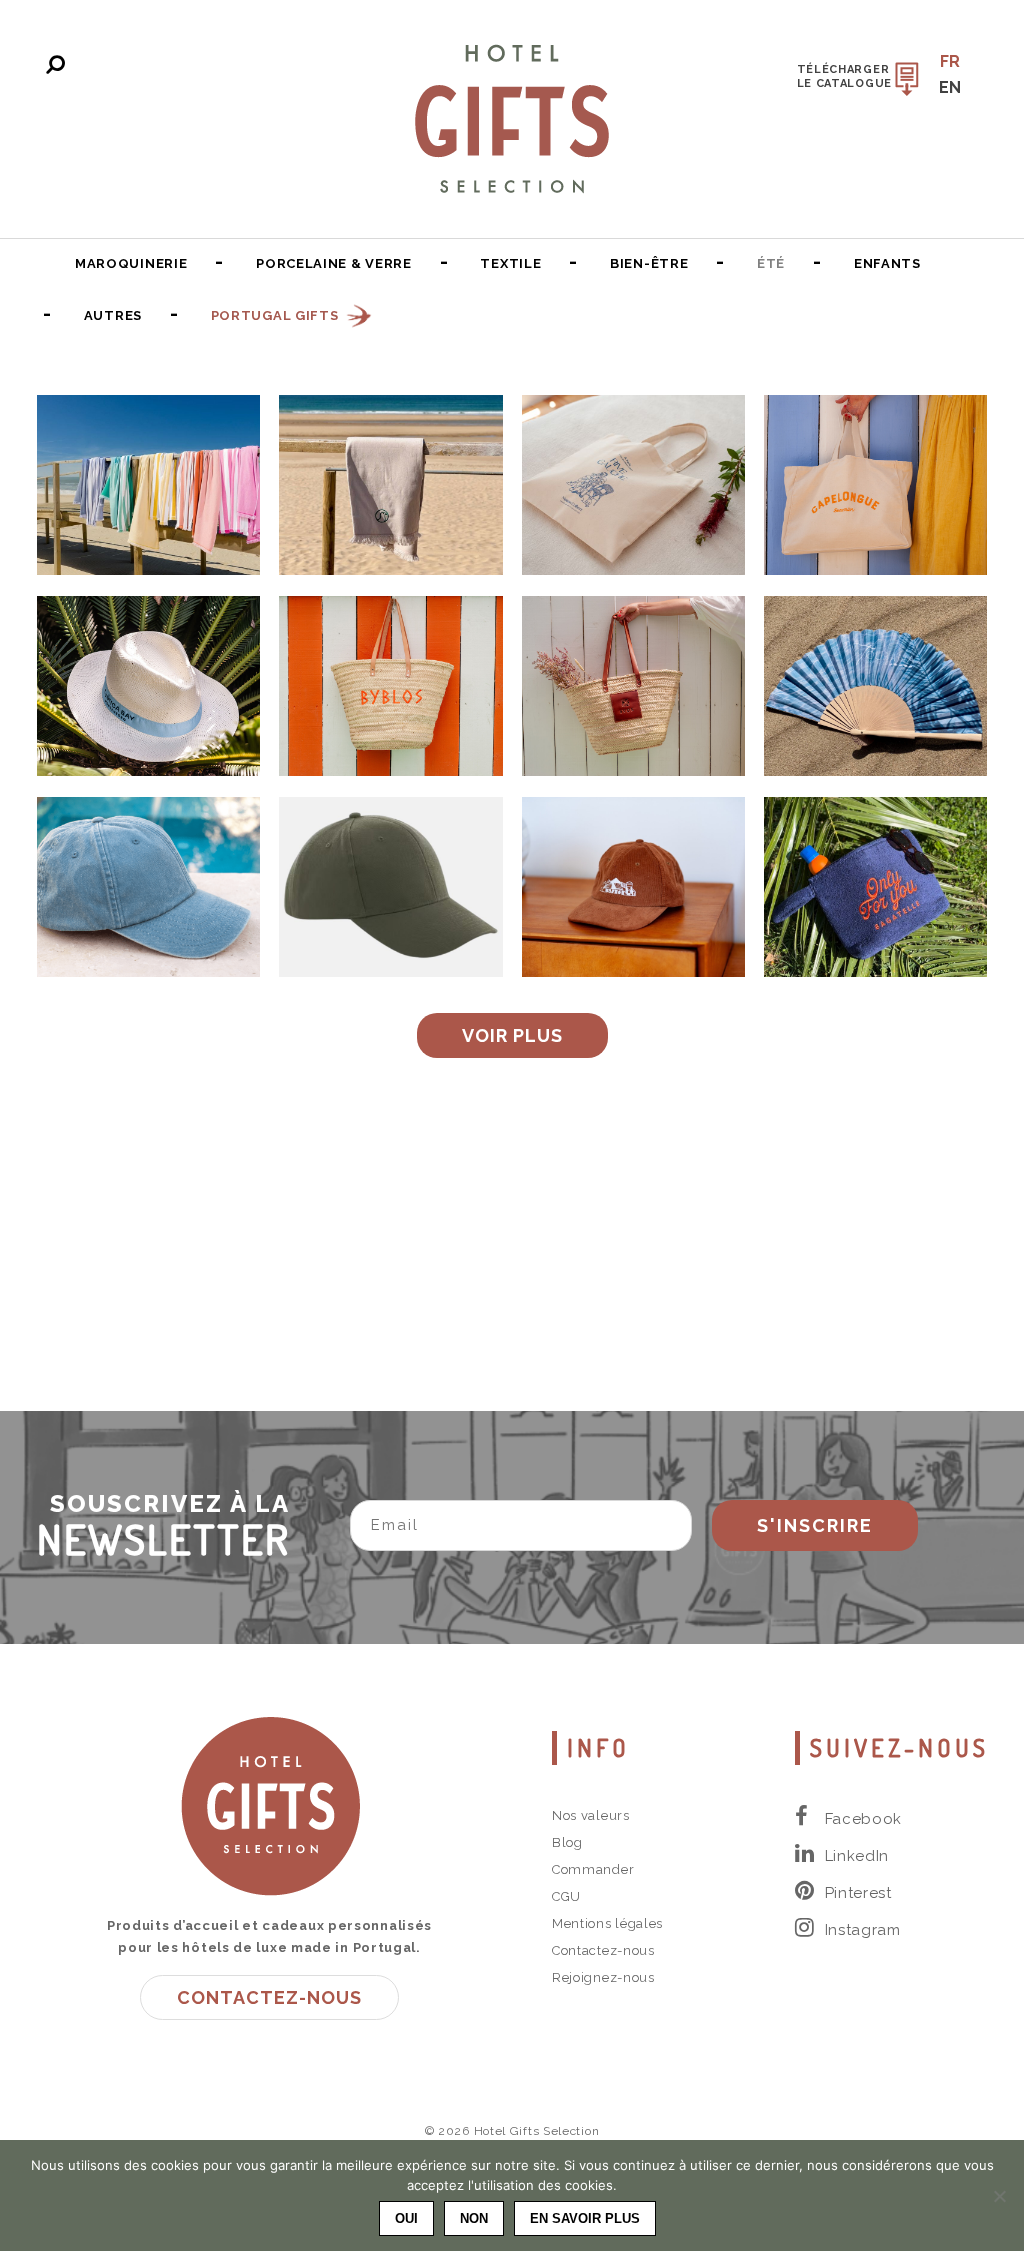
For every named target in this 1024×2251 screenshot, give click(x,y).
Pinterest (858, 1893)
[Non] (999, 2196)
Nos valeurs (591, 1815)
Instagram (863, 1930)
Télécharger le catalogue (844, 76)
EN (950, 87)
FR (950, 61)
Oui (406, 2218)
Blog (567, 1842)
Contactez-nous (269, 1997)
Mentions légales (607, 1923)
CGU (566, 1896)
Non (474, 2218)
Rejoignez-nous (603, 1977)
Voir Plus (512, 1035)
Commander (593, 1869)
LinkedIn (857, 1856)
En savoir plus (585, 2218)
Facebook (864, 1819)
